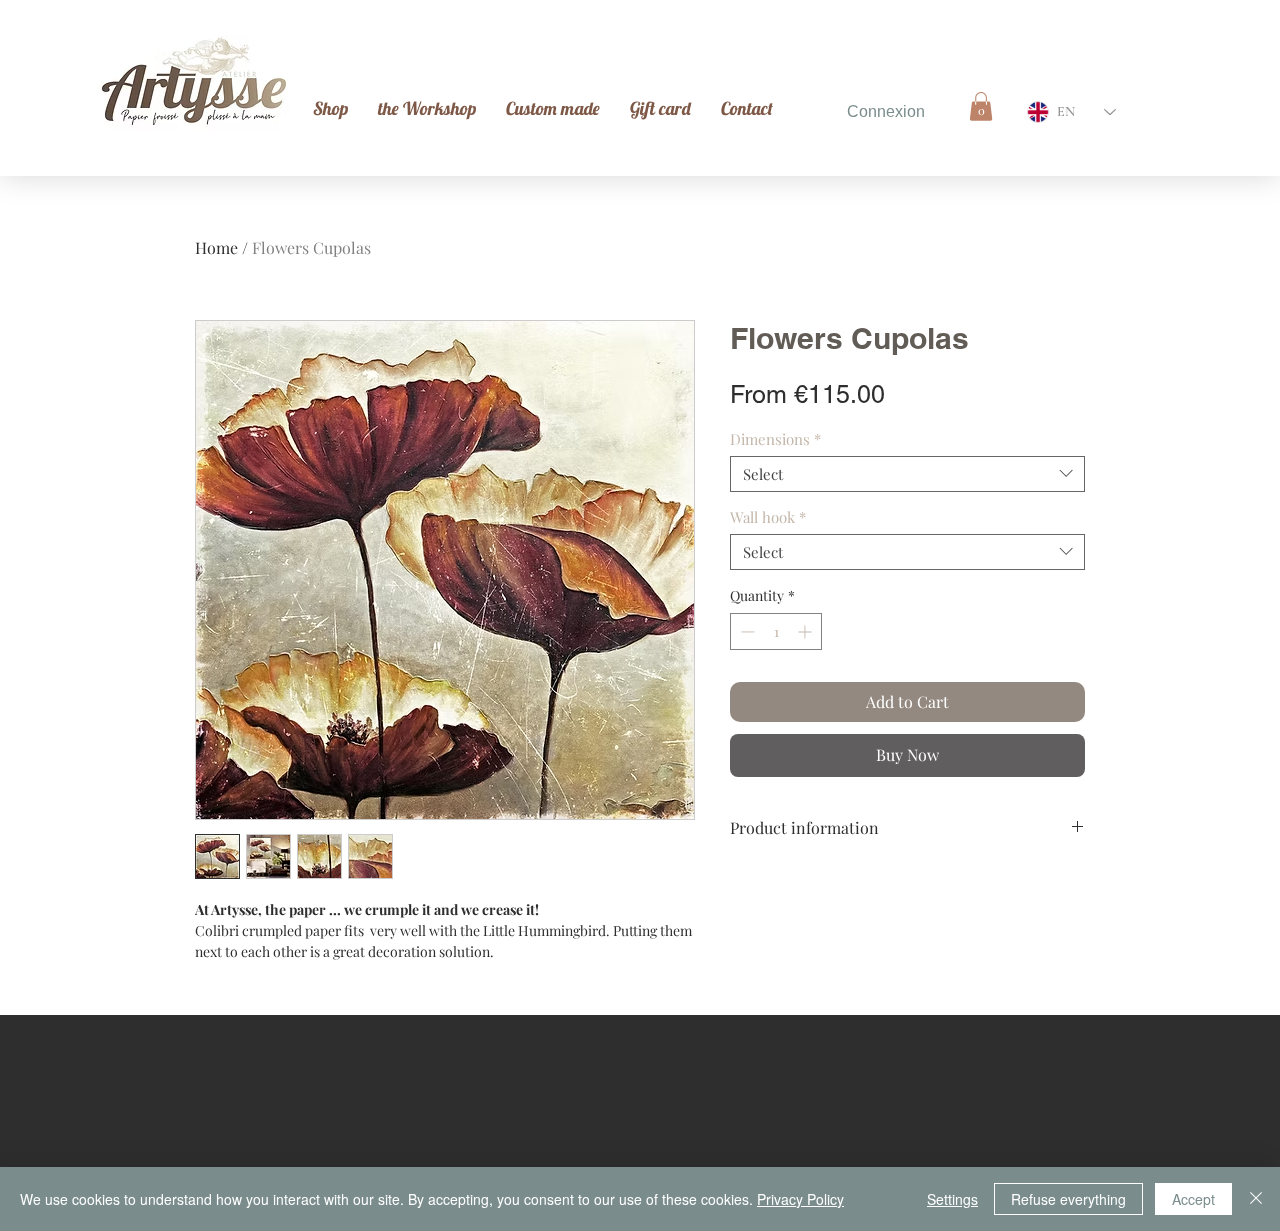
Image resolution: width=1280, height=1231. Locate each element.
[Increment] (806, 631)
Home (216, 247)
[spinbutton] (776, 631)
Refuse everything (1068, 1199)
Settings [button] (952, 1199)
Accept (1193, 1199)
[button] (981, 106)
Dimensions (775, 439)
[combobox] (907, 474)
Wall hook (768, 517)
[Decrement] (745, 631)
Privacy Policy (800, 1199)
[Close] (1256, 1199)
